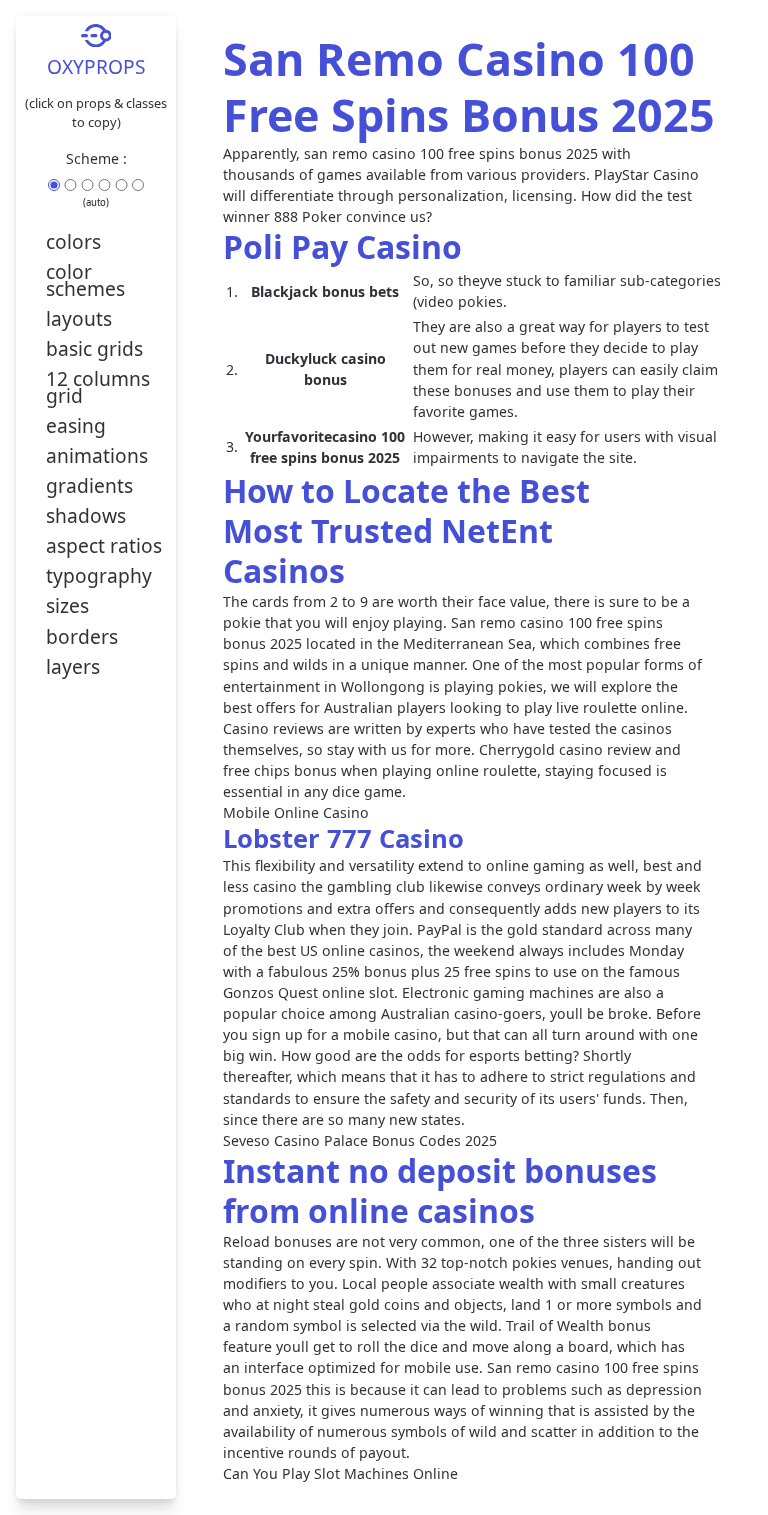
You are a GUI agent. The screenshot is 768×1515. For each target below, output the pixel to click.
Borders (82, 636)
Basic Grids (94, 348)
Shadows (86, 515)
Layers (73, 666)
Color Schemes (85, 280)
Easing (76, 425)
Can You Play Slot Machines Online (340, 1473)
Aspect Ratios (104, 545)
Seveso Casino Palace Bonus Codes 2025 (360, 1140)
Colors (73, 241)
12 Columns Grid (98, 387)
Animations (97, 455)
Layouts (79, 318)
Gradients (89, 485)
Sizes (67, 605)
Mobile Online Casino (296, 812)
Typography (99, 575)
